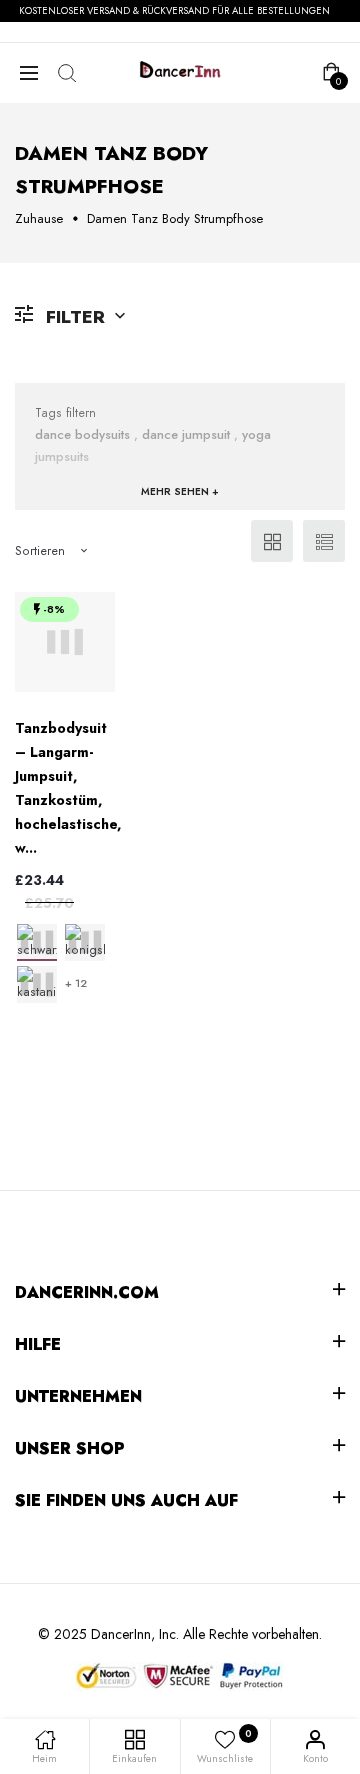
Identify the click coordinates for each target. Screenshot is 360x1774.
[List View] (324, 541)
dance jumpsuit (186, 434)
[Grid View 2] (272, 541)
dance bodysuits (82, 434)
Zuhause (39, 218)
